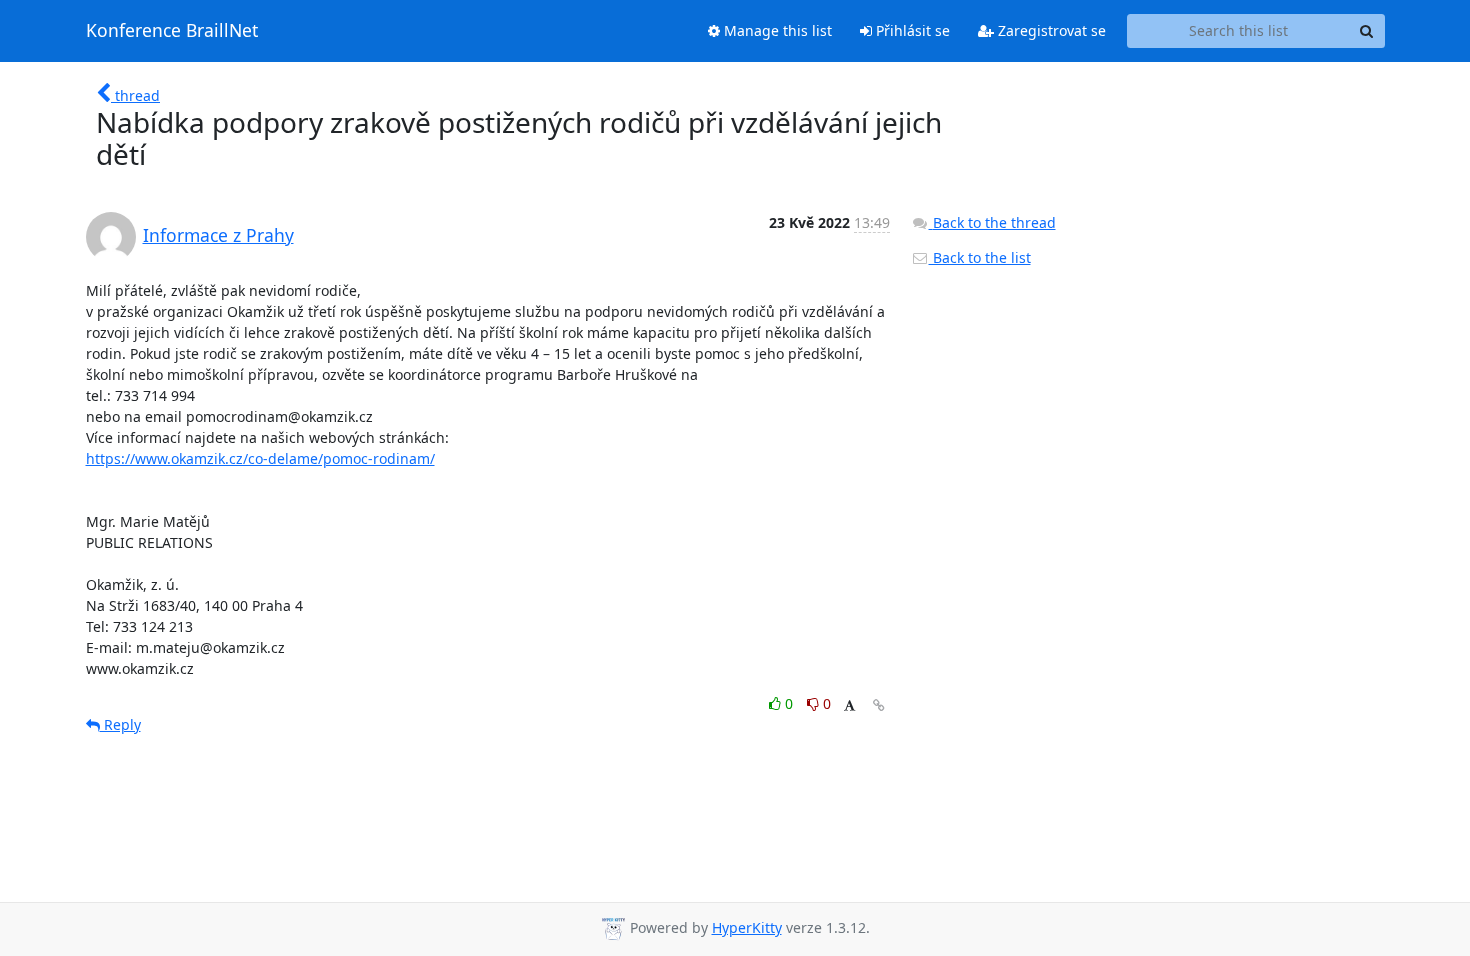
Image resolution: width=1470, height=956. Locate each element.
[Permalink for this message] (879, 705)
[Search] (1367, 31)
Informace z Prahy (218, 235)
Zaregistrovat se (1050, 30)
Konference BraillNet (172, 31)
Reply (120, 724)
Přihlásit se (911, 30)
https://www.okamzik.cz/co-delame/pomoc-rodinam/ (260, 458)
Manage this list (776, 30)
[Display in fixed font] (849, 706)
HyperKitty (747, 927)
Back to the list (980, 257)
